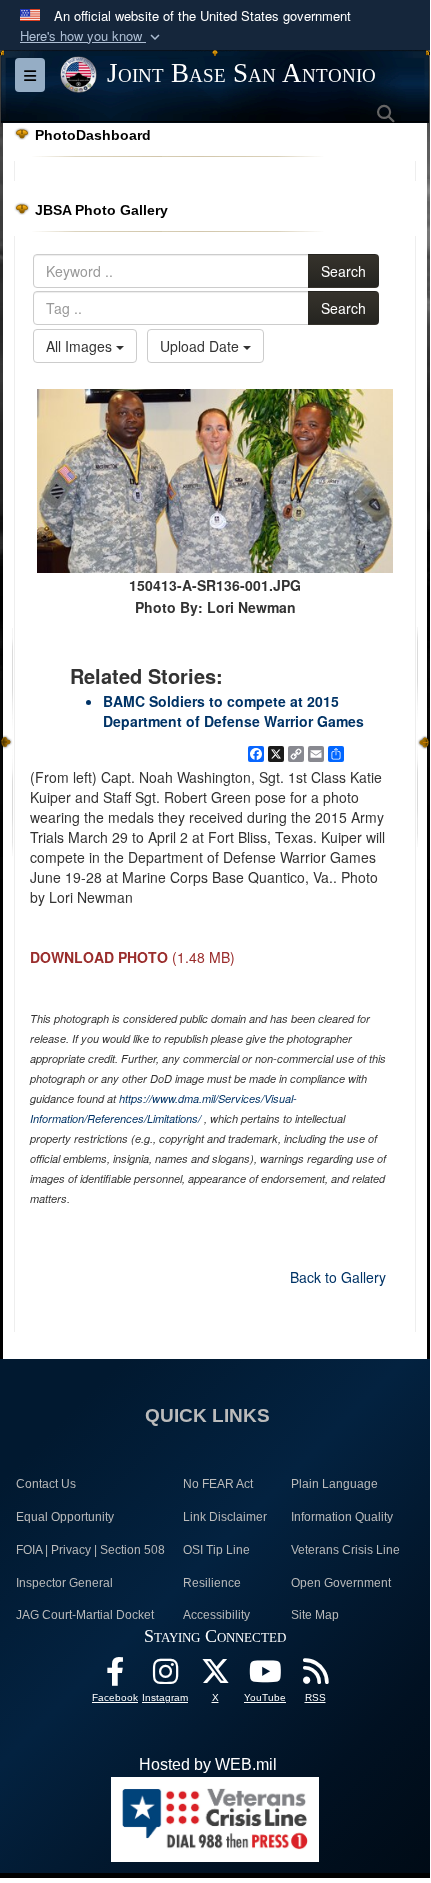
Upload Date (201, 346)
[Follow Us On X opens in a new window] (215, 1676)
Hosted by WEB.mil (208, 1764)
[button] (92, 36)
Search (343, 271)
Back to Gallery (338, 1277)
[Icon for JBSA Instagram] (165, 1676)
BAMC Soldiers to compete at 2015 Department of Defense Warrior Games (233, 711)
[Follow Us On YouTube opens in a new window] (265, 1676)
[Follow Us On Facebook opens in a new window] (115, 1676)
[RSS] (315, 1676)
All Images (81, 346)
